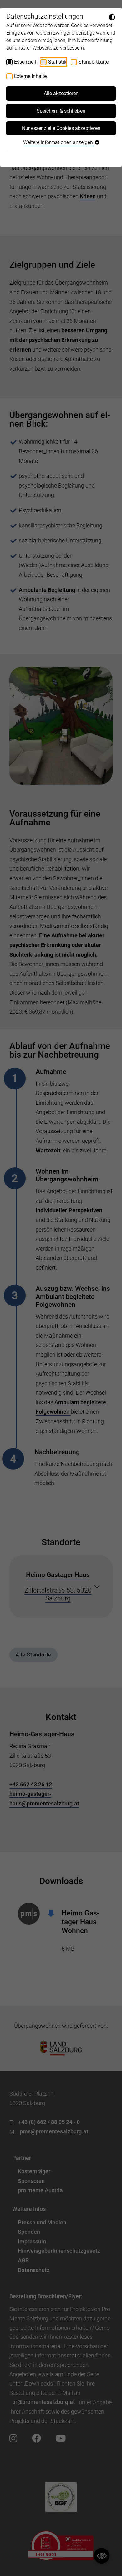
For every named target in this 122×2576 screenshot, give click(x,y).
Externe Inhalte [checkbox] (30, 76)
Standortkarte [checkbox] (94, 62)
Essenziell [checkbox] (25, 62)
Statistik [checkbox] (57, 62)
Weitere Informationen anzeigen (59, 142)
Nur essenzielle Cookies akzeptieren (61, 128)
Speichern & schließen (61, 111)
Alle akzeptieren (61, 93)
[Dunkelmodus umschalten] (112, 17)
